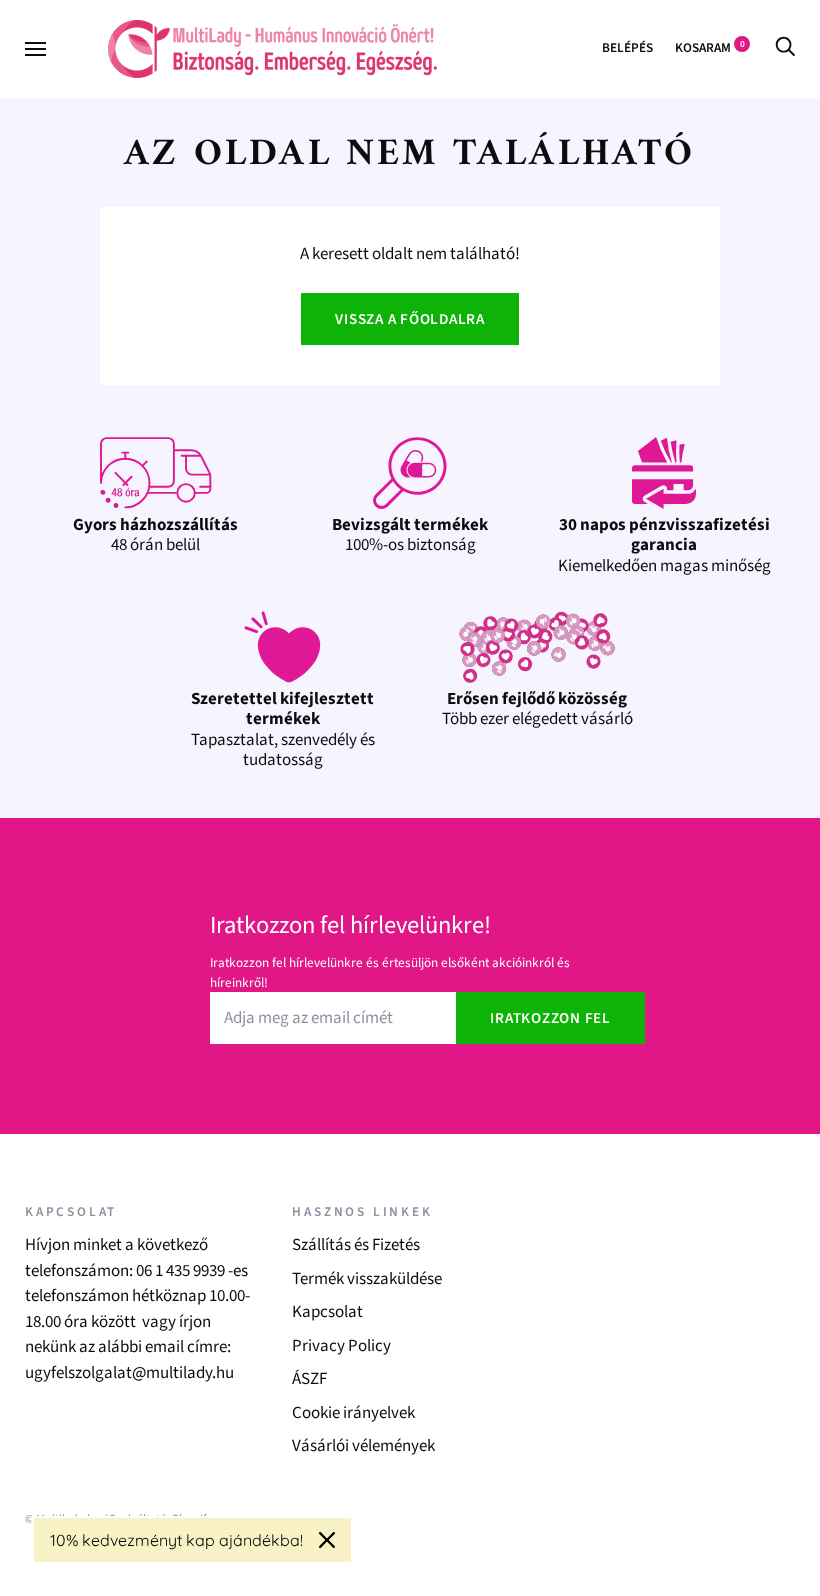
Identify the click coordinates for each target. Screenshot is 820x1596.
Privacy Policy (341, 1346)
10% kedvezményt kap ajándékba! (176, 1540)
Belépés (627, 47)
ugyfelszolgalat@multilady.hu (129, 1373)
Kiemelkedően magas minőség (664, 545)
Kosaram (710, 47)
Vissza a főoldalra (410, 319)
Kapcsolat (327, 1312)
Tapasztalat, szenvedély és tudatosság (283, 729)
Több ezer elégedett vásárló (537, 709)
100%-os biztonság (410, 535)
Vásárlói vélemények (363, 1446)
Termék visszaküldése (367, 1279)
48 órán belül (155, 535)
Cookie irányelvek (353, 1413)
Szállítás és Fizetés (356, 1245)
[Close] (327, 1540)
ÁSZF (309, 1379)
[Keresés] (785, 47)
